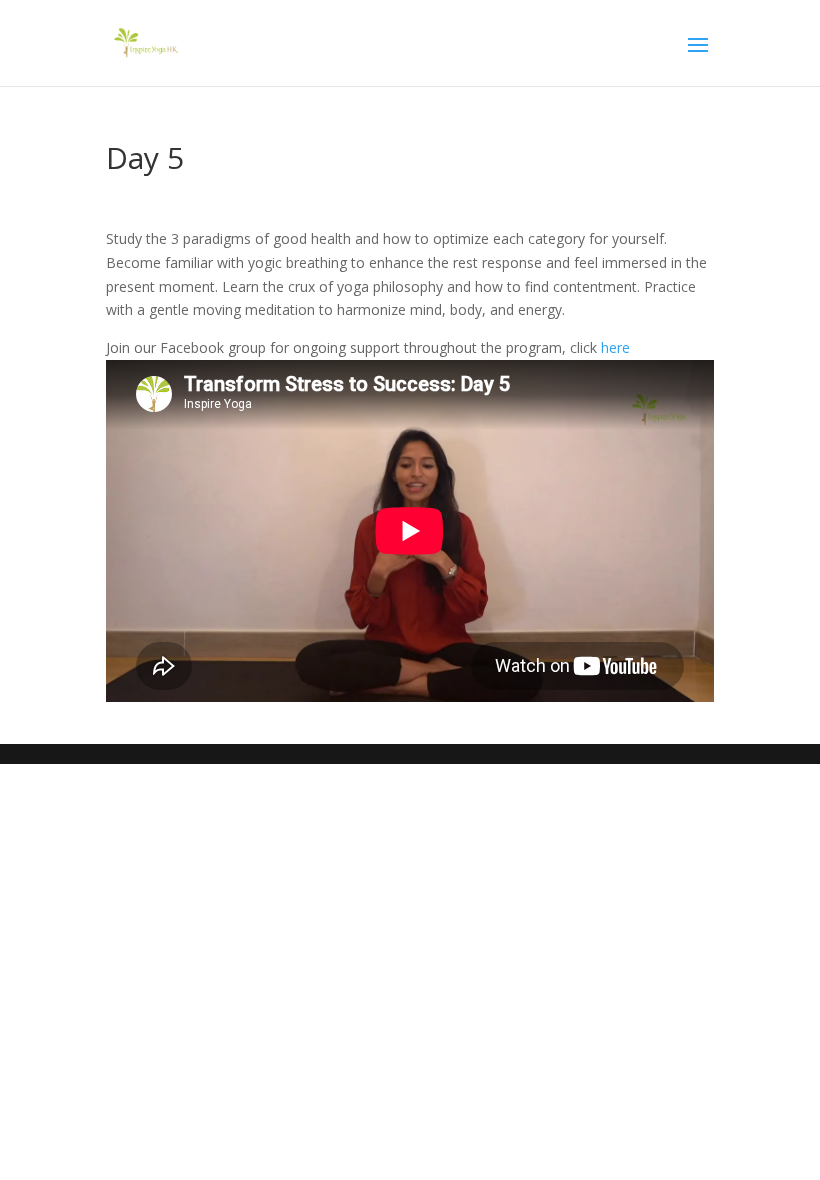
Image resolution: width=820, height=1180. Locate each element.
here (615, 347)
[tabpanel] (410, 464)
